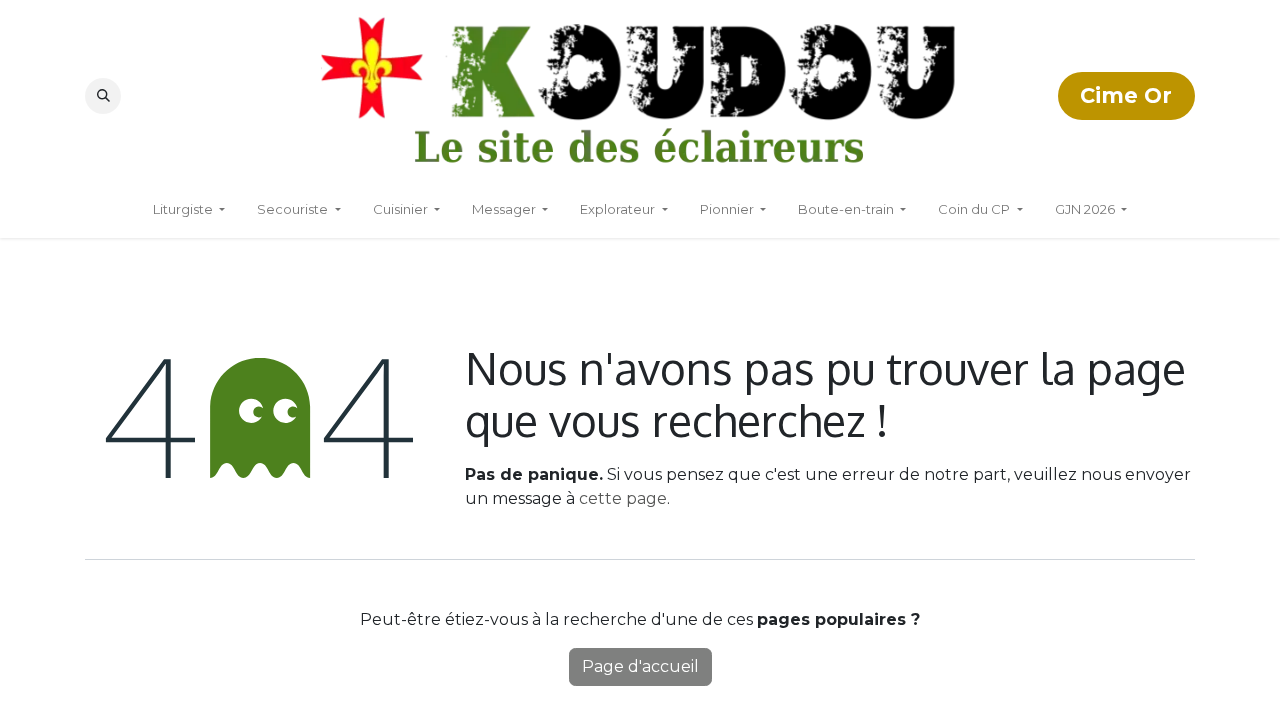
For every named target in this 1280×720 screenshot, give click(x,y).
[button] (103, 96)
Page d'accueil (640, 666)
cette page (623, 498)
